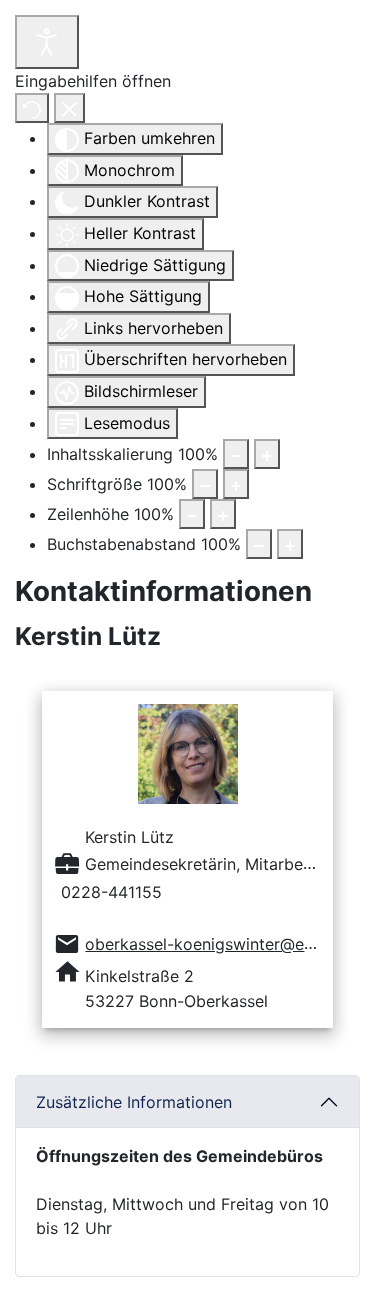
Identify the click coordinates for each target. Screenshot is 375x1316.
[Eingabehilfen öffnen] (47, 42)
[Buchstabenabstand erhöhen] (290, 544)
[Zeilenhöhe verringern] (192, 514)
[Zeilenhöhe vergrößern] (223, 514)
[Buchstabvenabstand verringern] (259, 544)
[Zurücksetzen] (32, 108)
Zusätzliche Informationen (134, 1102)
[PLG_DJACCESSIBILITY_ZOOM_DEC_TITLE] (236, 454)
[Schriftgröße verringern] (205, 484)
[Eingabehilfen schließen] (69, 108)
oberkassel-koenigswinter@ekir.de (215, 944)
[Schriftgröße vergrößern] (236, 484)
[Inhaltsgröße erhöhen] (267, 454)
